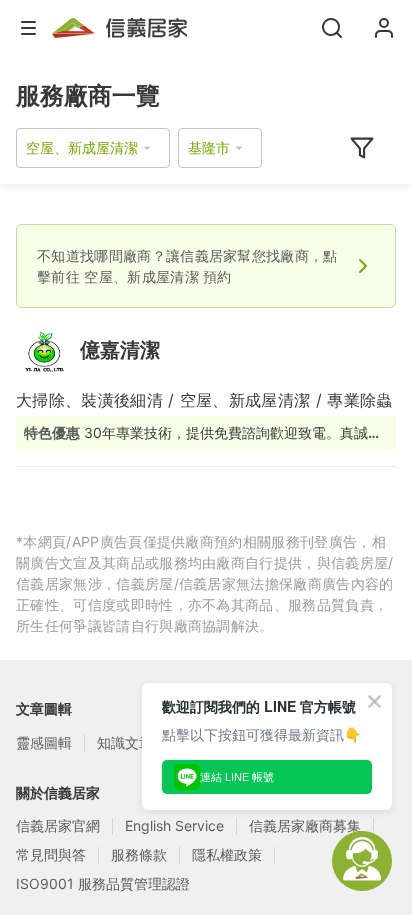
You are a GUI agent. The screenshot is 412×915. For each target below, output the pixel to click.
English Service (174, 825)
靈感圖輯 (44, 742)
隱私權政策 (227, 854)
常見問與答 (51, 854)
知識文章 (125, 742)
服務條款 (139, 854)
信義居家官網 (58, 825)
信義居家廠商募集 (305, 825)
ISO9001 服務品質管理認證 (103, 883)
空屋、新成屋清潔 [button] (82, 147)
